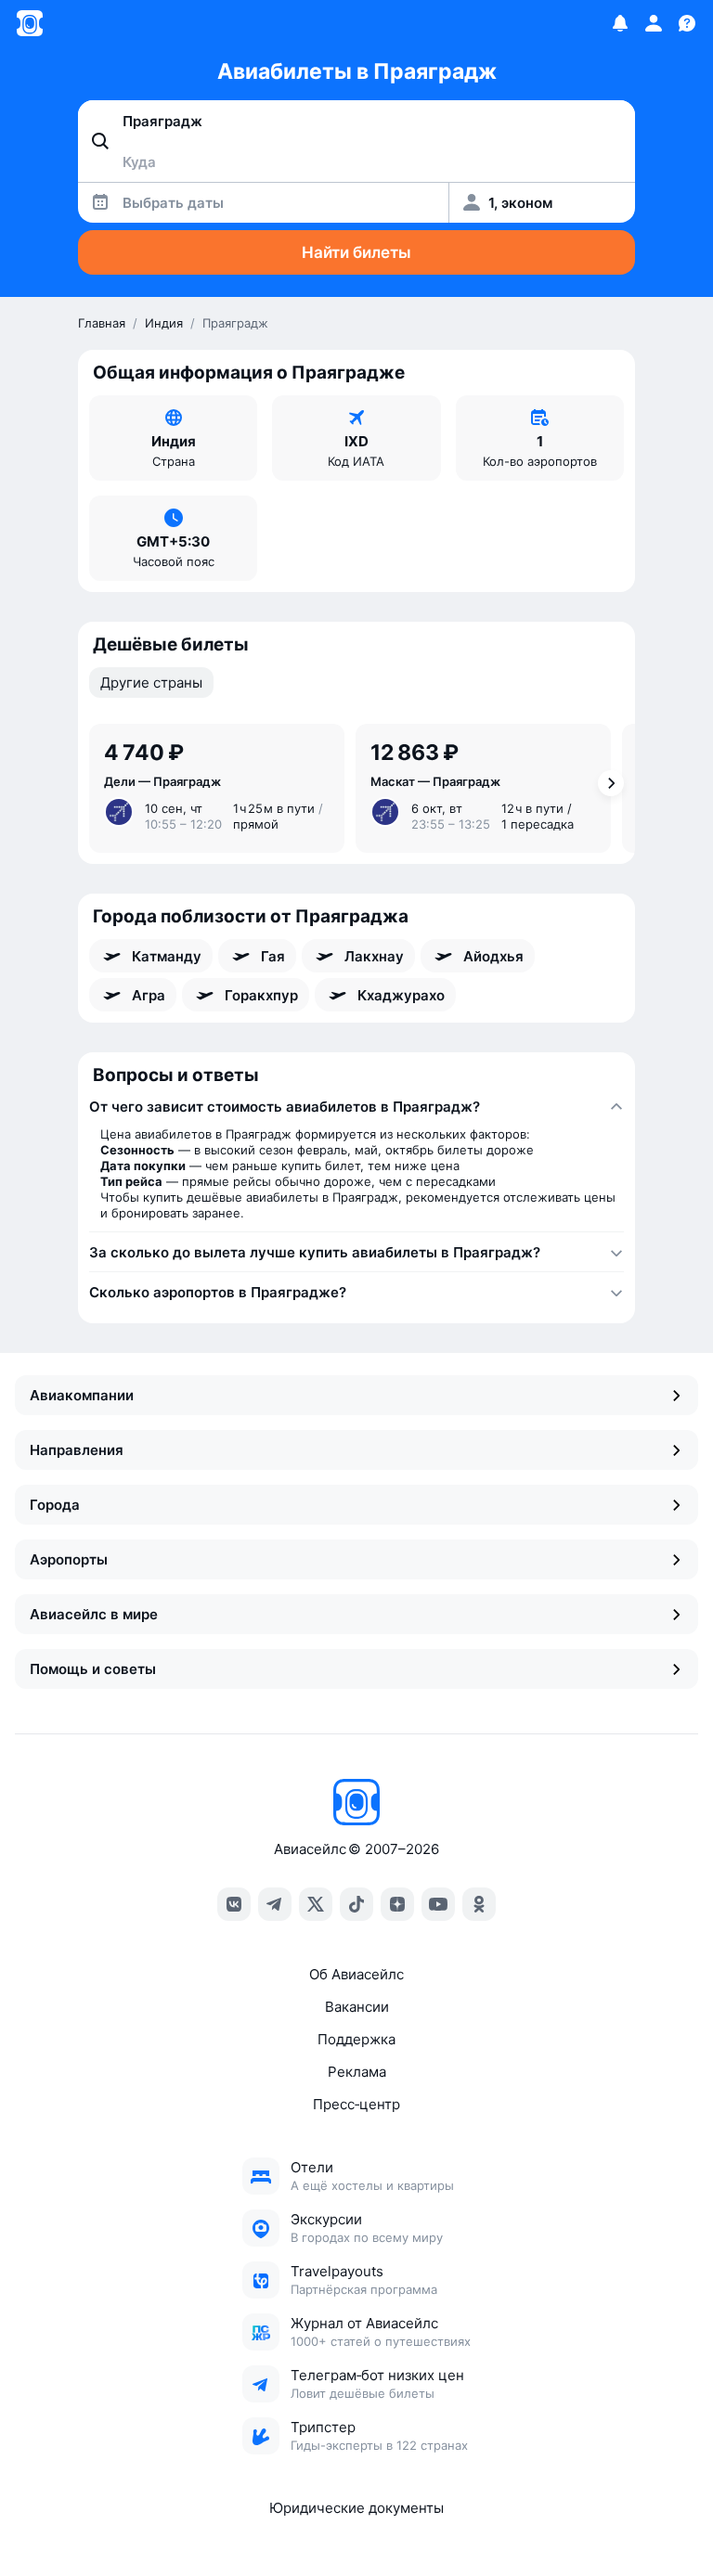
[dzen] (397, 1904)
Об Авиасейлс (356, 1974)
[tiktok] (356, 1904)
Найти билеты (356, 252)
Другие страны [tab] (151, 683)
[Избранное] (620, 23)
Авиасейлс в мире (94, 1614)
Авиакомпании (82, 1395)
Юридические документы (356, 2508)
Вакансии (357, 2007)
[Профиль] (654, 23)
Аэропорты (69, 1559)
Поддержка (356, 2039)
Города (55, 1505)
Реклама (357, 2072)
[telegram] (275, 1904)
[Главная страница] (30, 23)
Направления (77, 1450)
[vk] (234, 1904)
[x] (316, 1904)
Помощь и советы (93, 1669)
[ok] (479, 1904)
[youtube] (438, 1904)
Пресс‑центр (356, 2104)
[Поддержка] (687, 23)
